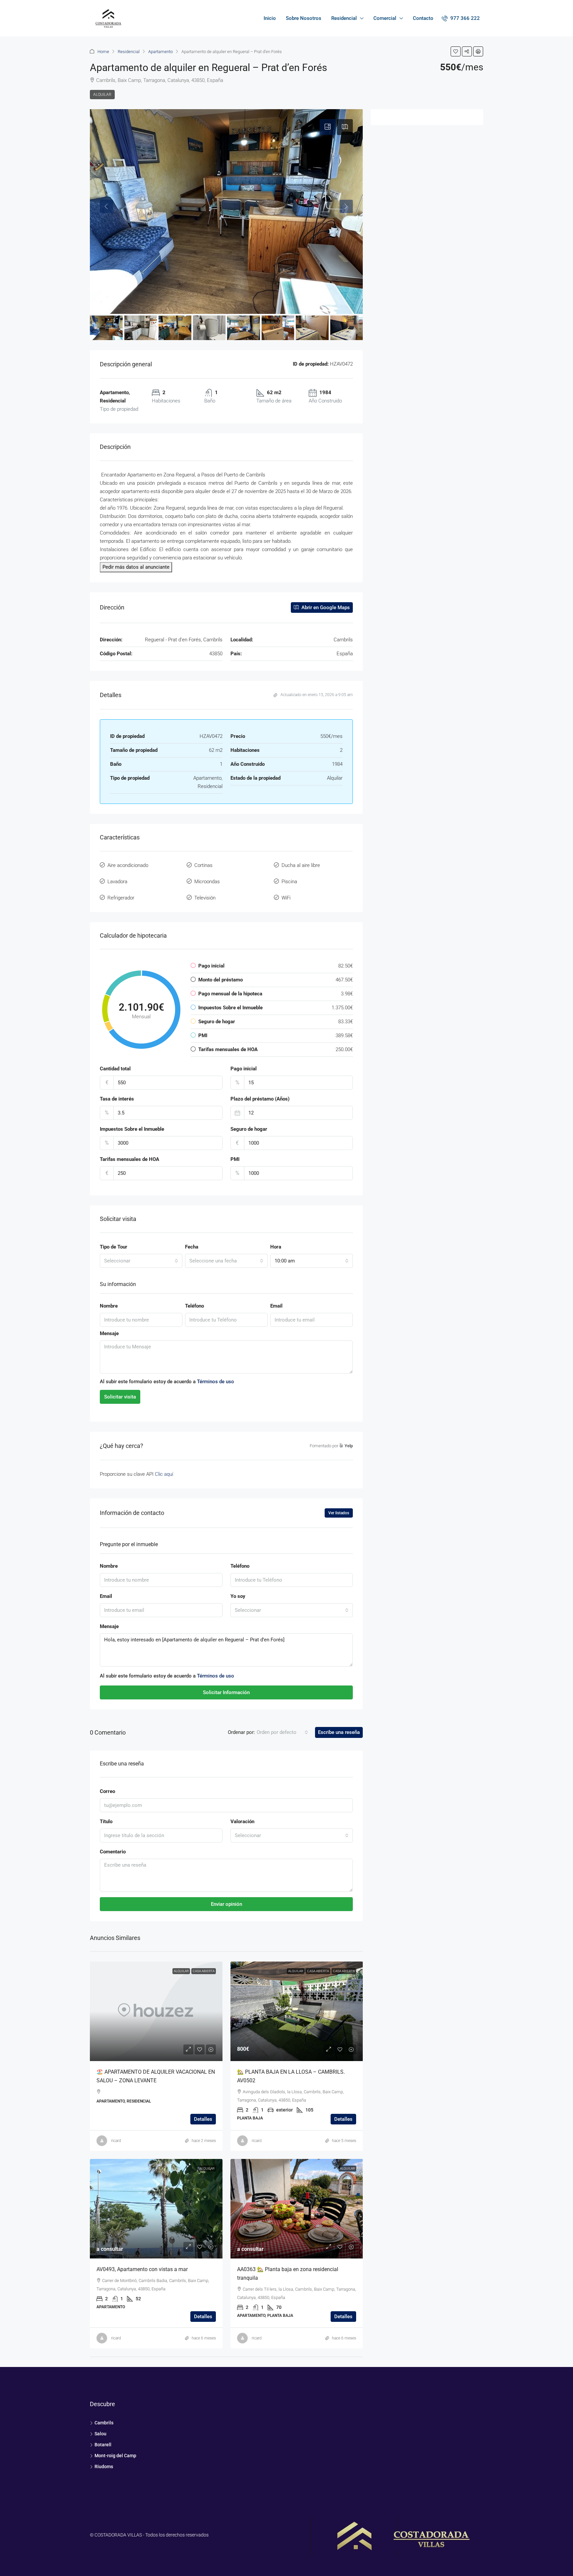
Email (276, 1306)
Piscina (289, 882)
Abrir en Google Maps (325, 608)
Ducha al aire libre (301, 865)
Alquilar (102, 95)
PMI (235, 1159)
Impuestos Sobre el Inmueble (132, 1129)
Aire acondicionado (128, 865)
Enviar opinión (226, 1904)
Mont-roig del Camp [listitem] (115, 2456)
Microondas (207, 882)
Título (106, 1822)
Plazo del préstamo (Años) (260, 1099)
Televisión (205, 898)
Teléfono (194, 1306)
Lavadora (117, 882)
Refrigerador (121, 898)
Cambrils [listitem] (104, 2423)
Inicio (270, 18)
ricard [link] (116, 2141)
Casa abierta (318, 1971)
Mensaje (109, 1333)
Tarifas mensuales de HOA (129, 1159)
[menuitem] (461, 18)
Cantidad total (115, 1069)
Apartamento (160, 52)
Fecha (192, 1247)
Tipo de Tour (114, 1247)
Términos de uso (216, 1382)
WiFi (286, 898)
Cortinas (203, 865)
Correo (107, 1791)
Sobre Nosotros (304, 18)
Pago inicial (244, 1069)
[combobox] (141, 1261)
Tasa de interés (117, 1099)
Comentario (113, 1852)
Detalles (203, 2119)
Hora (276, 1247)
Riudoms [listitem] (104, 2467)
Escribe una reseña (339, 1732)
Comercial (385, 18)
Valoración (242, 1822)
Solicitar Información (226, 1692)
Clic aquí (164, 1474)
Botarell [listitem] (103, 2445)
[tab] (328, 127)
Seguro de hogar (249, 1129)
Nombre (109, 1306)
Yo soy (238, 1596)
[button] (456, 51)
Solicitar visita (120, 1397)
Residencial (344, 18)
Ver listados (339, 1513)
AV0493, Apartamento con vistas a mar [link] (142, 2269)
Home (103, 52)
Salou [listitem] (100, 2434)
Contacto (423, 18)
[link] (156, 2011)
